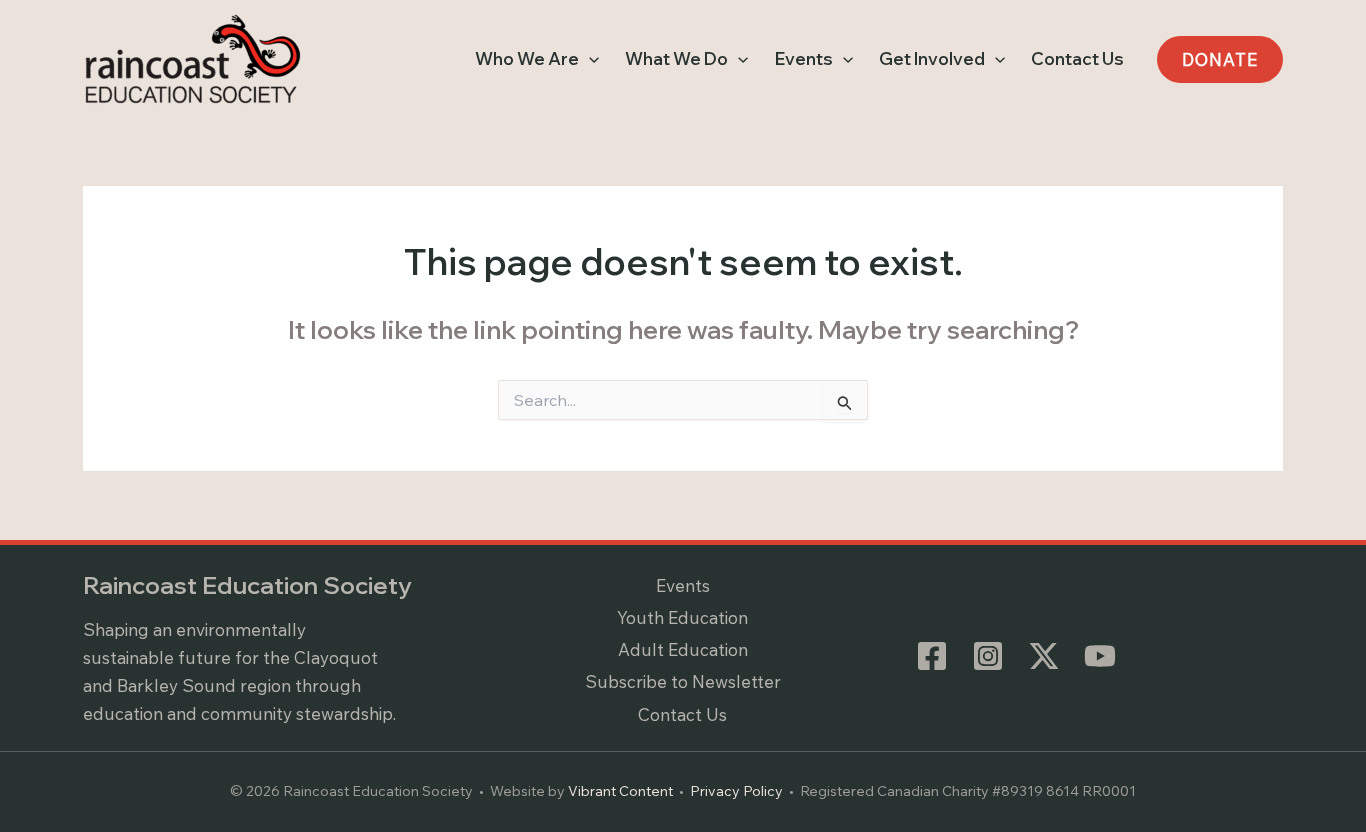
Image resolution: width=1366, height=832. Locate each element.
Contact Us (682, 714)
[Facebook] (932, 656)
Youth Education (682, 617)
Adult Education (683, 649)
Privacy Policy (736, 791)
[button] (589, 59)
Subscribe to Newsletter (683, 681)
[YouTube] (1100, 656)
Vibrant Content (620, 791)
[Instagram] (988, 656)
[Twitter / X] (1044, 656)
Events (683, 585)
